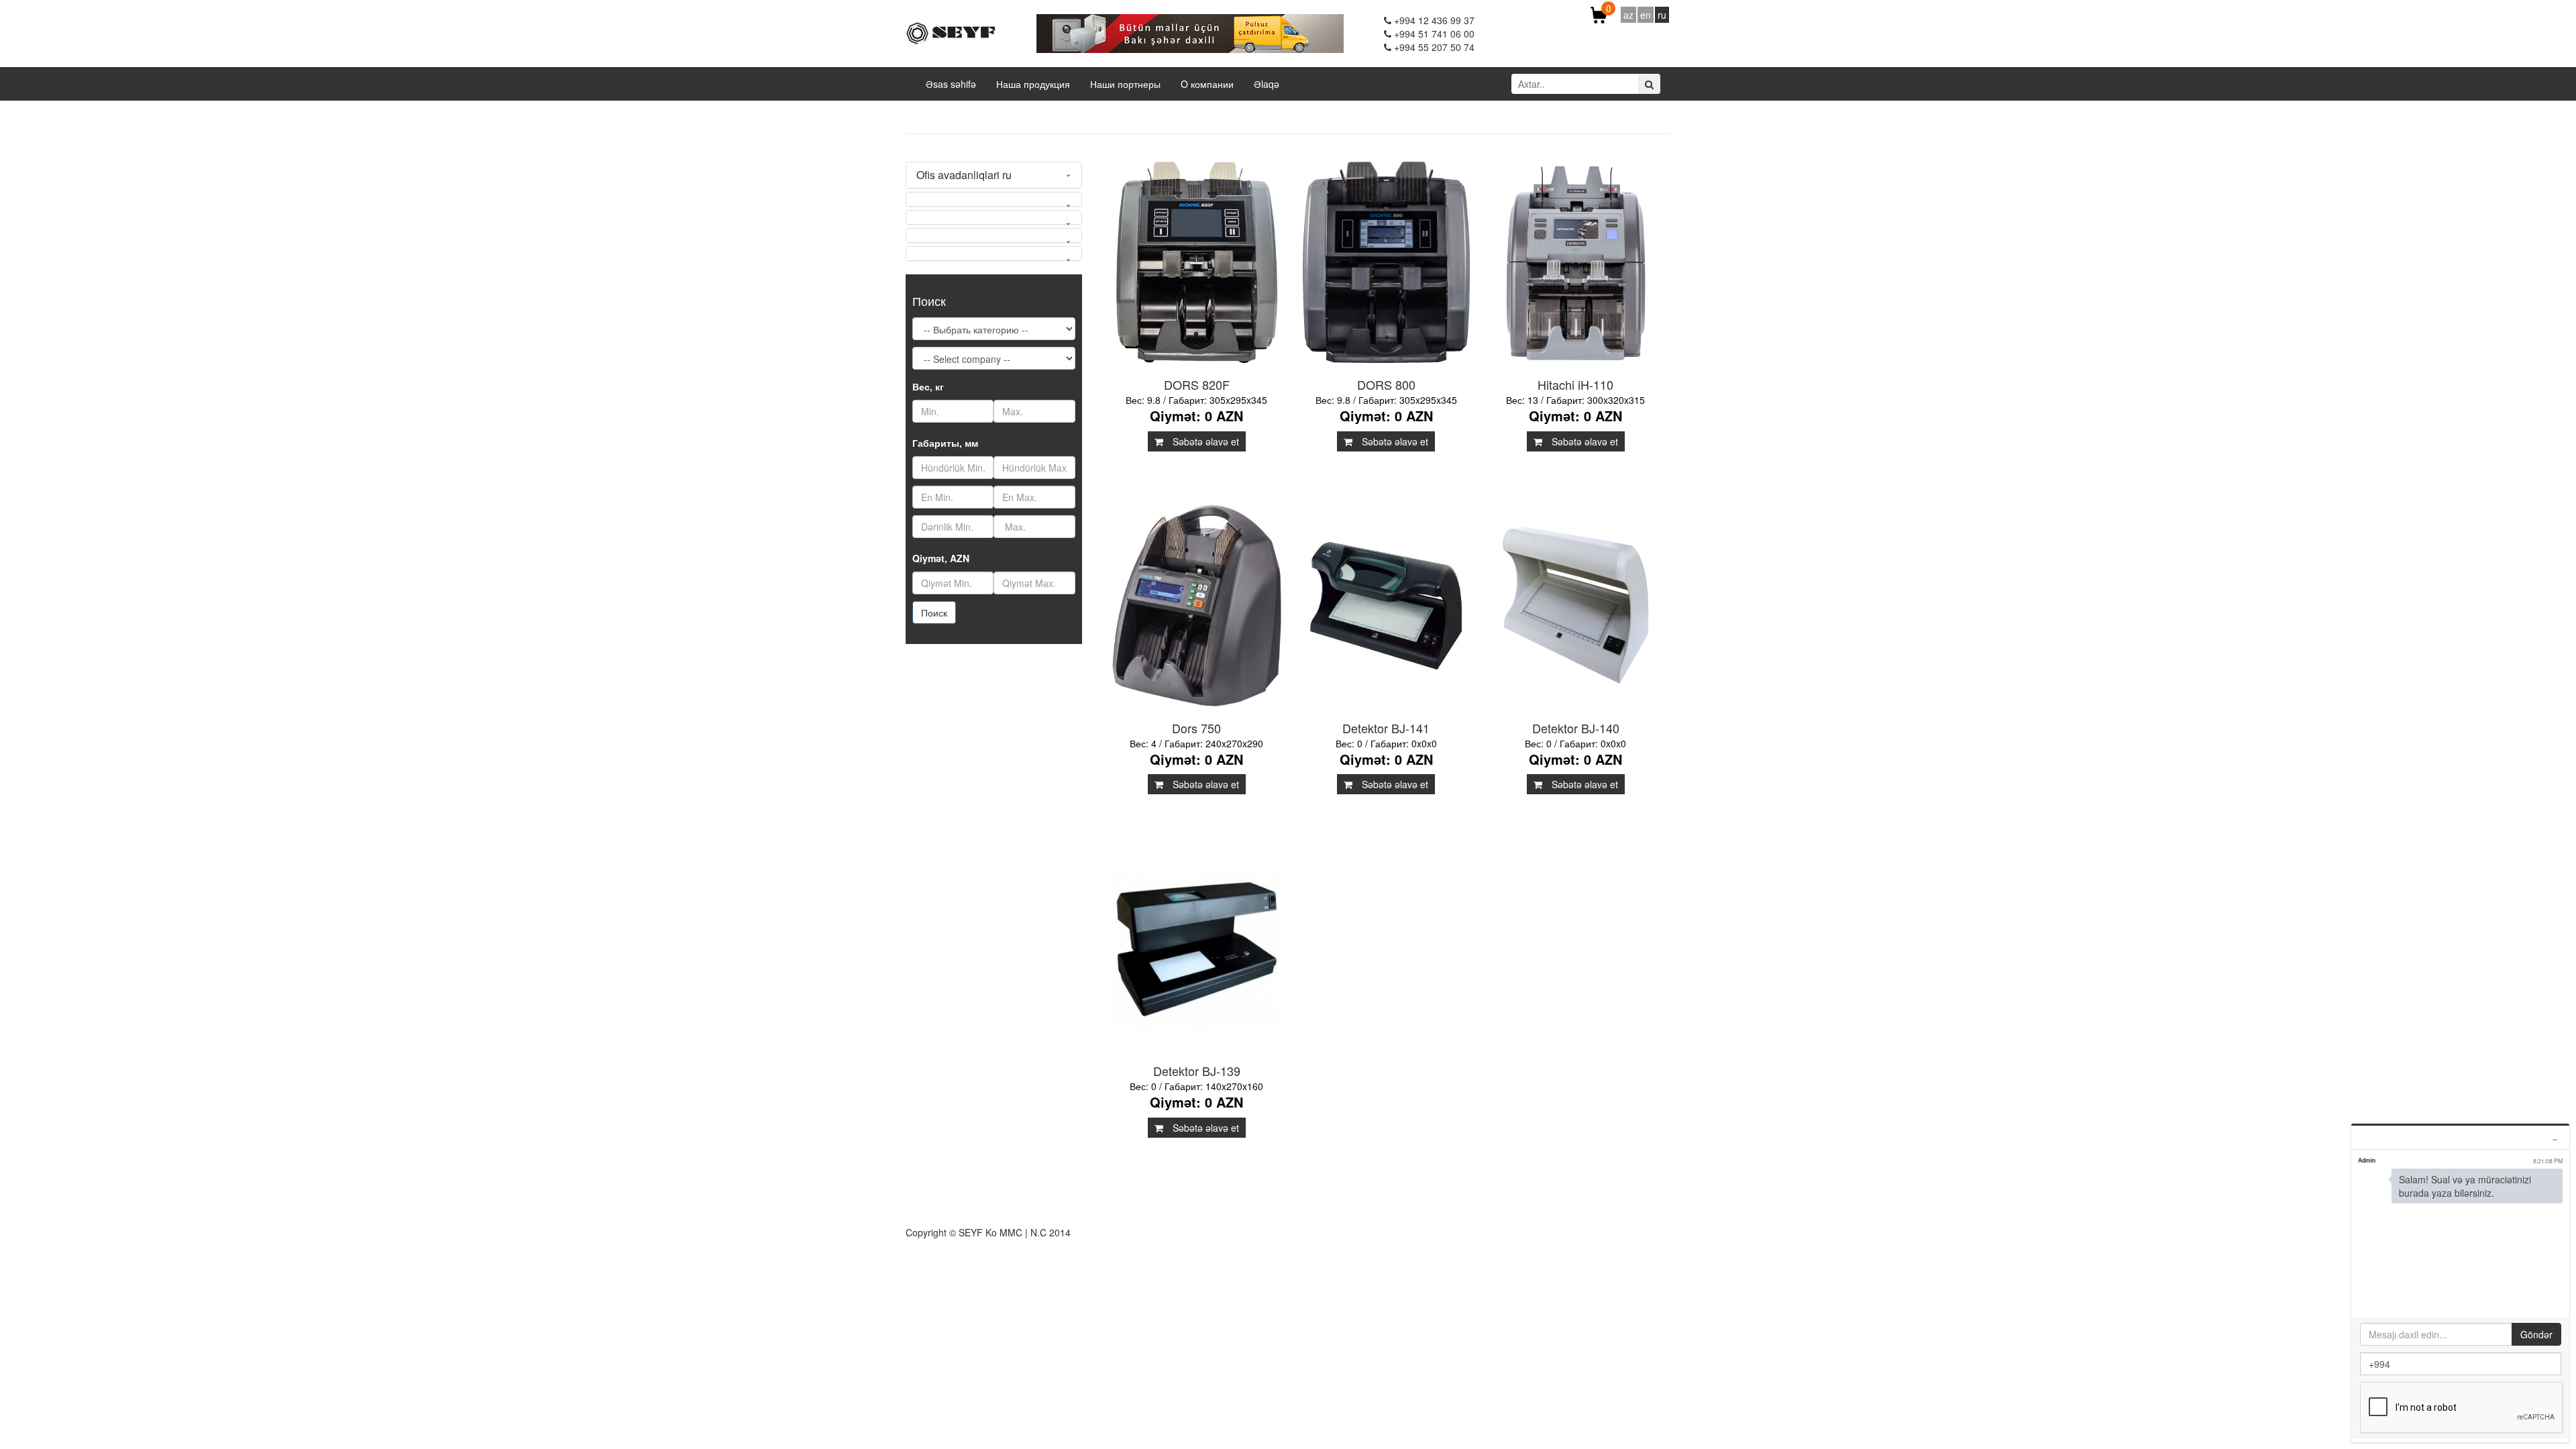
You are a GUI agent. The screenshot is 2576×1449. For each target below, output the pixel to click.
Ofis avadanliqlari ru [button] (964, 175)
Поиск (934, 612)
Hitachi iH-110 (1575, 384)
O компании (1207, 84)
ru (1662, 15)
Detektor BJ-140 (1576, 728)
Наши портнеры (1125, 84)
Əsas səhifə (951, 84)
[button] (994, 199)
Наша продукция (1033, 84)
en (1646, 15)
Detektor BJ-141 (1386, 728)
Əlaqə (1267, 84)
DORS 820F (1197, 384)
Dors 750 (1196, 728)
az (1628, 15)
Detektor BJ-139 (1197, 1071)
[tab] (994, 175)
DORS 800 (1386, 384)
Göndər (2536, 1334)
